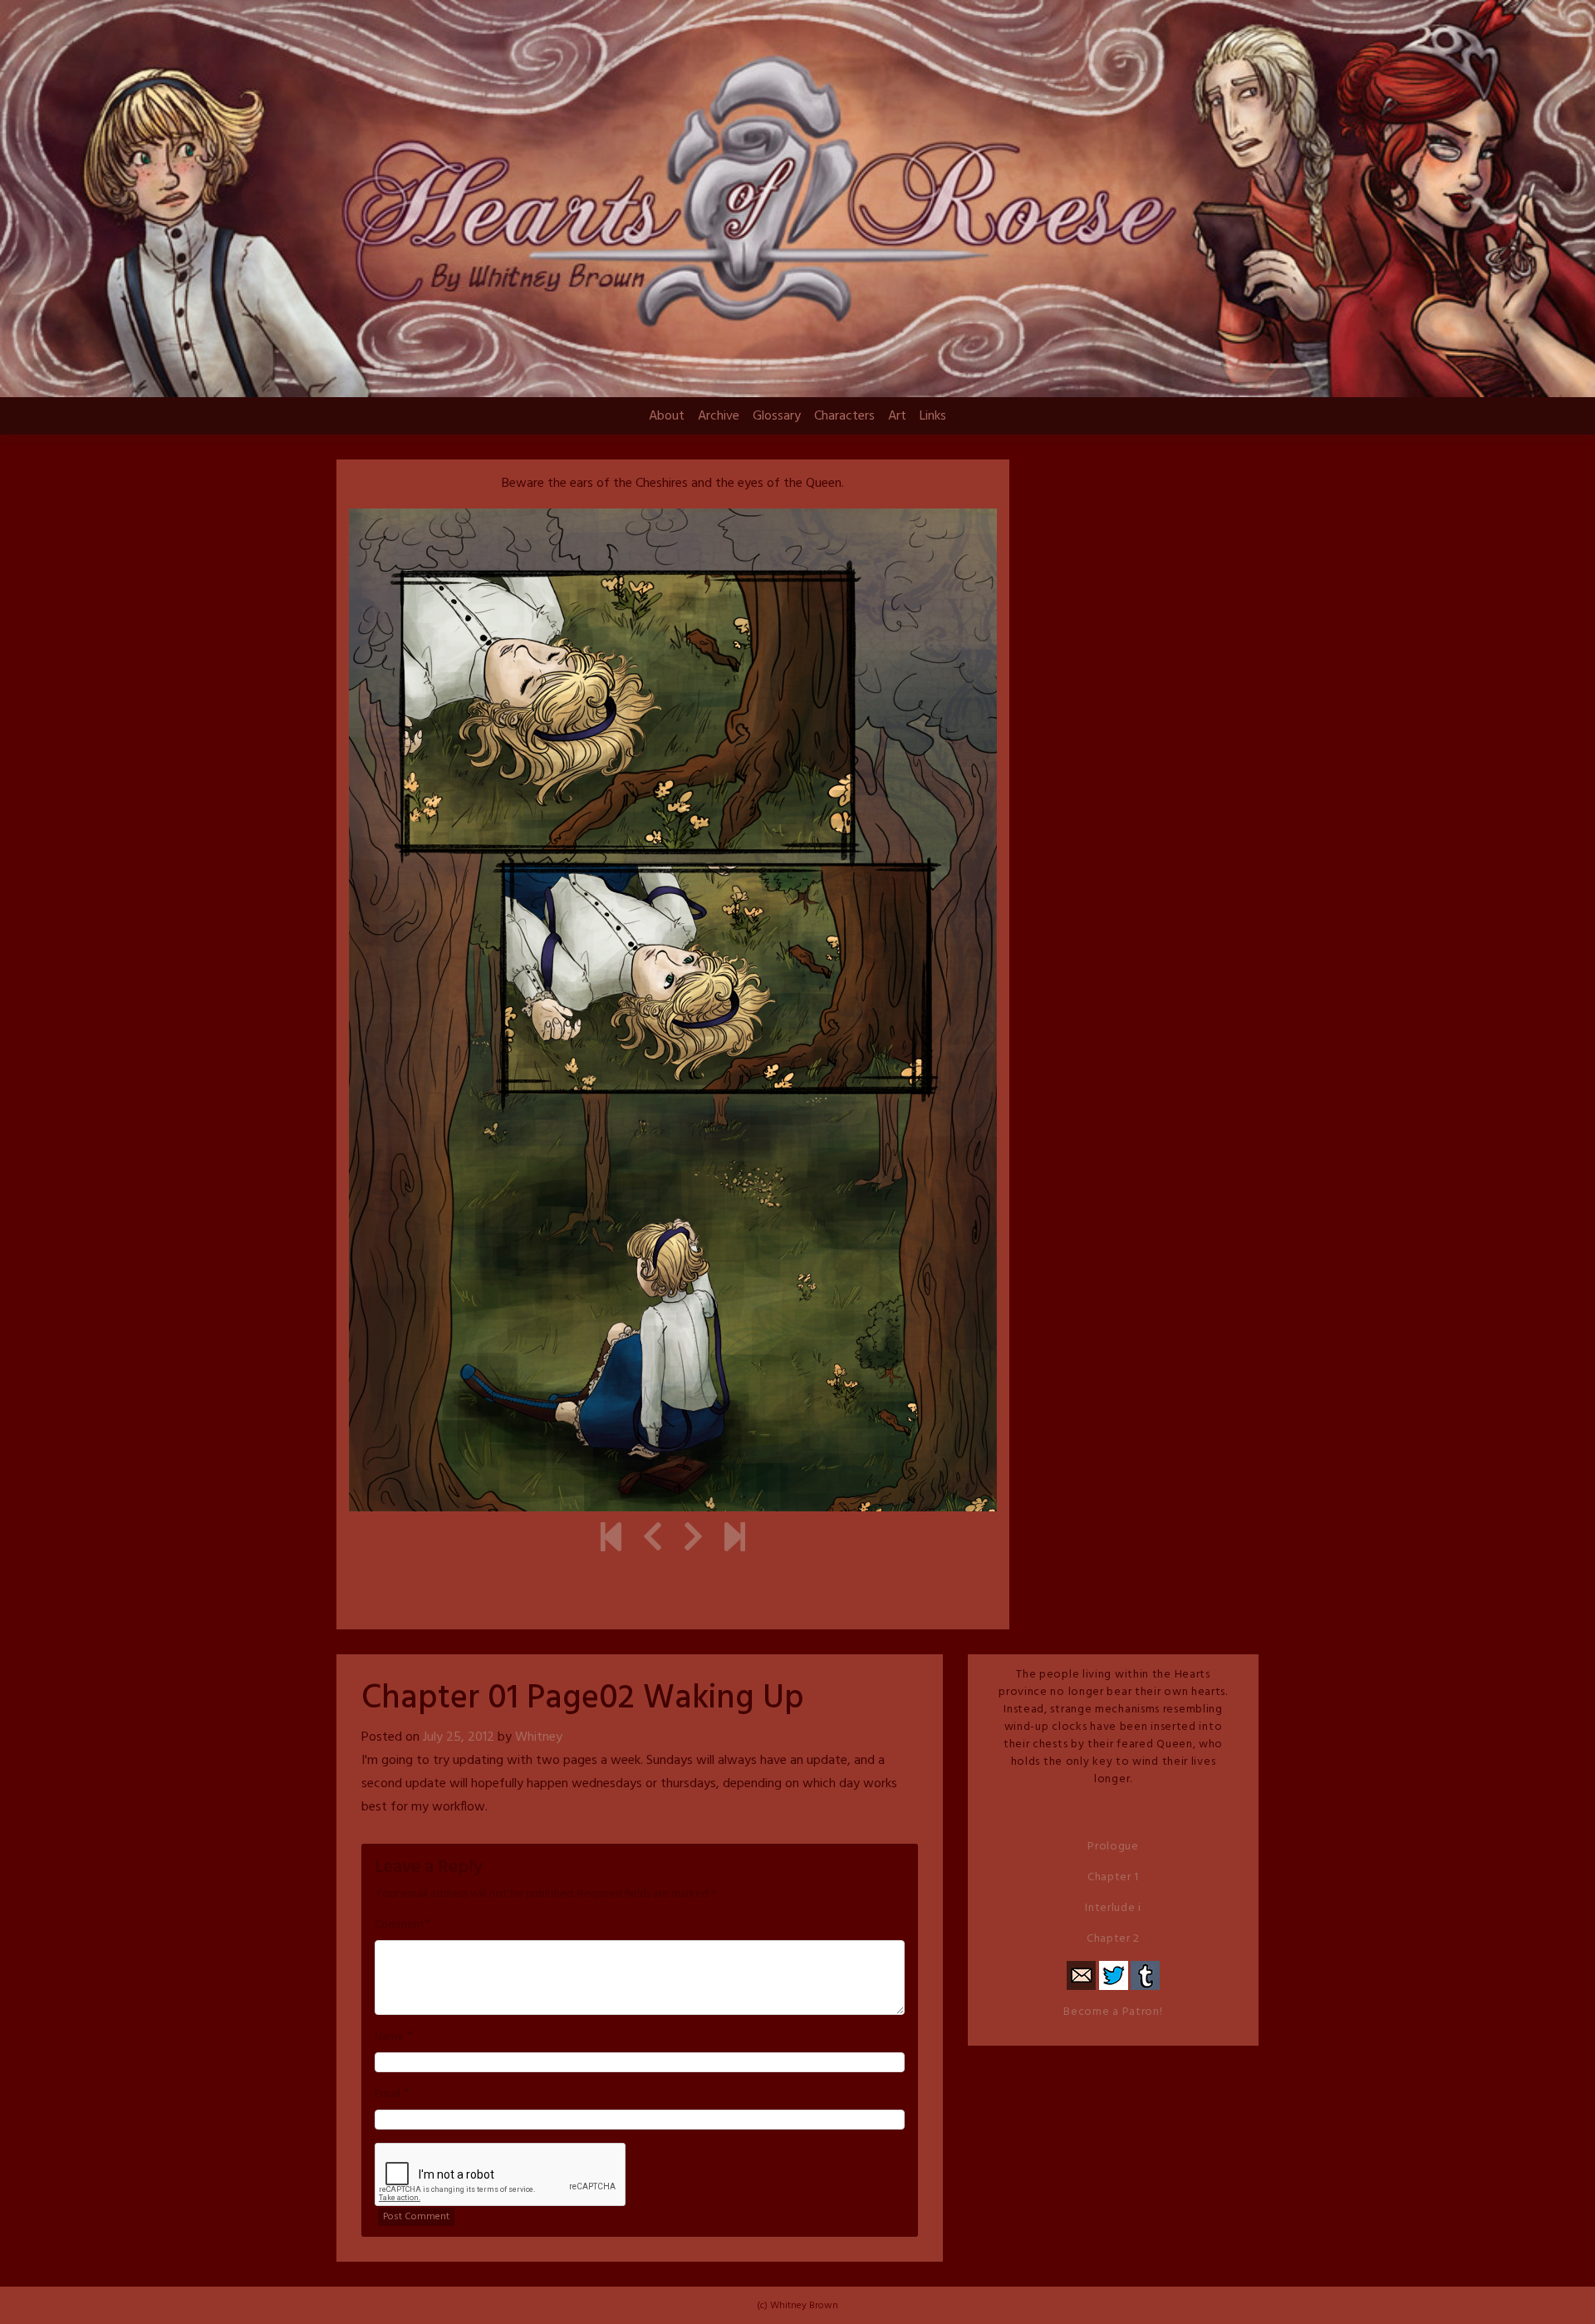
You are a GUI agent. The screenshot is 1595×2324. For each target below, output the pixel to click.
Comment (400, 1925)
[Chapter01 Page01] (653, 1540)
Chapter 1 (1113, 1877)
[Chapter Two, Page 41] (735, 1540)
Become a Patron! (1113, 2012)
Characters (844, 416)
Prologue (1113, 1847)
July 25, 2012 (459, 1737)
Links (933, 416)
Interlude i (1113, 1908)
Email (388, 2095)
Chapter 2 (1113, 1939)
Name (389, 2037)
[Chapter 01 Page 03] (693, 1540)
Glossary (777, 416)
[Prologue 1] (611, 1540)
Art (897, 416)
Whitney (539, 1737)
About (667, 416)
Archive (719, 416)
